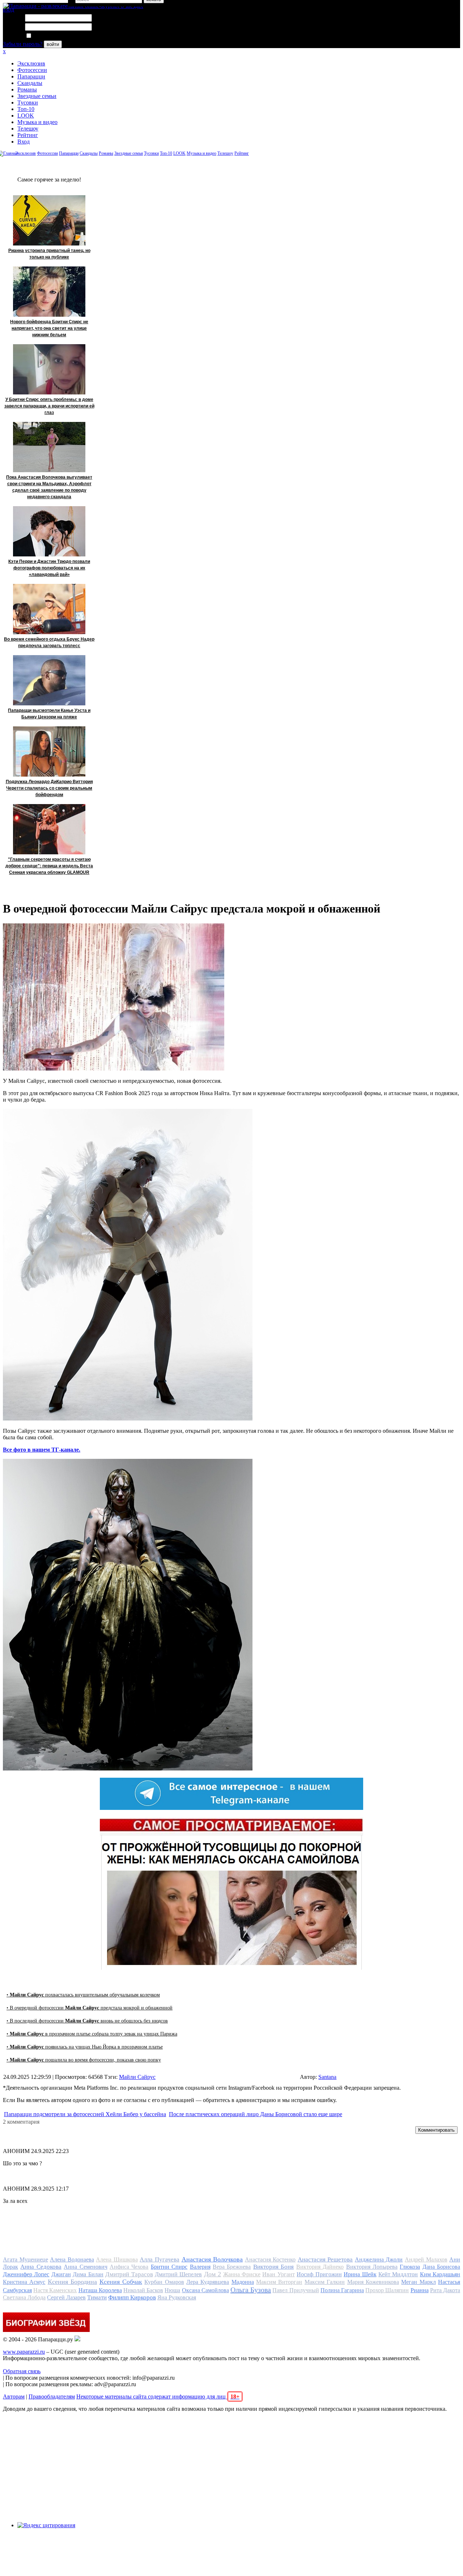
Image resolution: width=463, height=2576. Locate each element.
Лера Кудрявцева (208, 2282)
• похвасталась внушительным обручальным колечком (83, 1995)
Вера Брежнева (232, 2267)
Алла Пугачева (160, 2259)
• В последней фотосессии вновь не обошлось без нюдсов (87, 2021)
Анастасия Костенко (270, 2259)
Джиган (61, 2274)
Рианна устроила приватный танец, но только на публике (49, 254)
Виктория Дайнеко (320, 2267)
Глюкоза (410, 2267)
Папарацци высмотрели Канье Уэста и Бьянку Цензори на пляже (49, 714)
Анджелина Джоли (379, 2259)
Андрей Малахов (426, 2259)
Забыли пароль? (23, 44)
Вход (24, 142)
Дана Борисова (441, 2267)
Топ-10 (26, 109)
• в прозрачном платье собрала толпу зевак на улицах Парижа (92, 2034)
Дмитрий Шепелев (178, 2274)
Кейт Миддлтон (398, 2274)
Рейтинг (28, 135)
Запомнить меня (52, 36)
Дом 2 (213, 2274)
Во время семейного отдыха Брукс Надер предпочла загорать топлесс (49, 642)
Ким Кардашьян (440, 2274)
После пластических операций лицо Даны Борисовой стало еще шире (256, 2114)
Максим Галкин (325, 2282)
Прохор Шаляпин (387, 2290)
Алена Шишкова (117, 2259)
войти (53, 44)
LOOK (26, 116)
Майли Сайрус (137, 2077)
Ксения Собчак (121, 2282)
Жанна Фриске (242, 2274)
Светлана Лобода (24, 2297)
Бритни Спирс (169, 2267)
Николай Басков (143, 2290)
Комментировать (436, 2130)
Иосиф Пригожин (319, 2274)
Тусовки (28, 102)
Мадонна (243, 2282)
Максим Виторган (279, 2282)
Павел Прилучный (296, 2290)
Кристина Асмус (24, 2282)
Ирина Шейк (360, 2274)
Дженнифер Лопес (26, 2274)
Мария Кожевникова (373, 2282)
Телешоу (28, 129)
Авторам (14, 2396)
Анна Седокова (41, 2267)
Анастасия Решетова (325, 2259)
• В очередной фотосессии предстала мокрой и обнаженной (90, 2008)
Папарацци (31, 76)
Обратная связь (22, 2371)
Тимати (97, 2297)
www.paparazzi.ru (24, 2352)
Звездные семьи (37, 96)
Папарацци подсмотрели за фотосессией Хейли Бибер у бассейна (85, 2114)
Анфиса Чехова (129, 2267)
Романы (27, 89)
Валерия (200, 2267)
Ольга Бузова (251, 2290)
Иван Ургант (278, 2274)
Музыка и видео (37, 122)
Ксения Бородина (72, 2282)
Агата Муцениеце (26, 2259)
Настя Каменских (55, 2290)
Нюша (172, 2290)
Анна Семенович (85, 2267)
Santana (327, 2077)
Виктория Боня (273, 2267)
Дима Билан (88, 2274)
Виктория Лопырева (372, 2267)
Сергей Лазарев (66, 2297)
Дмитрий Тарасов (129, 2274)
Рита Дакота (445, 2290)
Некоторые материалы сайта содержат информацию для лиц (158, 2396)
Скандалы (30, 83)
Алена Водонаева (72, 2259)
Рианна (420, 2290)
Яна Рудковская (177, 2297)
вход (9, 10)
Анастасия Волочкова (212, 2259)
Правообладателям (52, 2396)
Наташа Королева (100, 2290)
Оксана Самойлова (205, 2290)
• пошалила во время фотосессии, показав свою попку (84, 2060)
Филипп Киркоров (132, 2297)
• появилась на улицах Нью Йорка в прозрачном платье (85, 2047)
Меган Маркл (418, 2282)
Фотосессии (32, 70)
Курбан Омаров (164, 2282)
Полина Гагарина (342, 2290)
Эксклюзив (31, 63)
